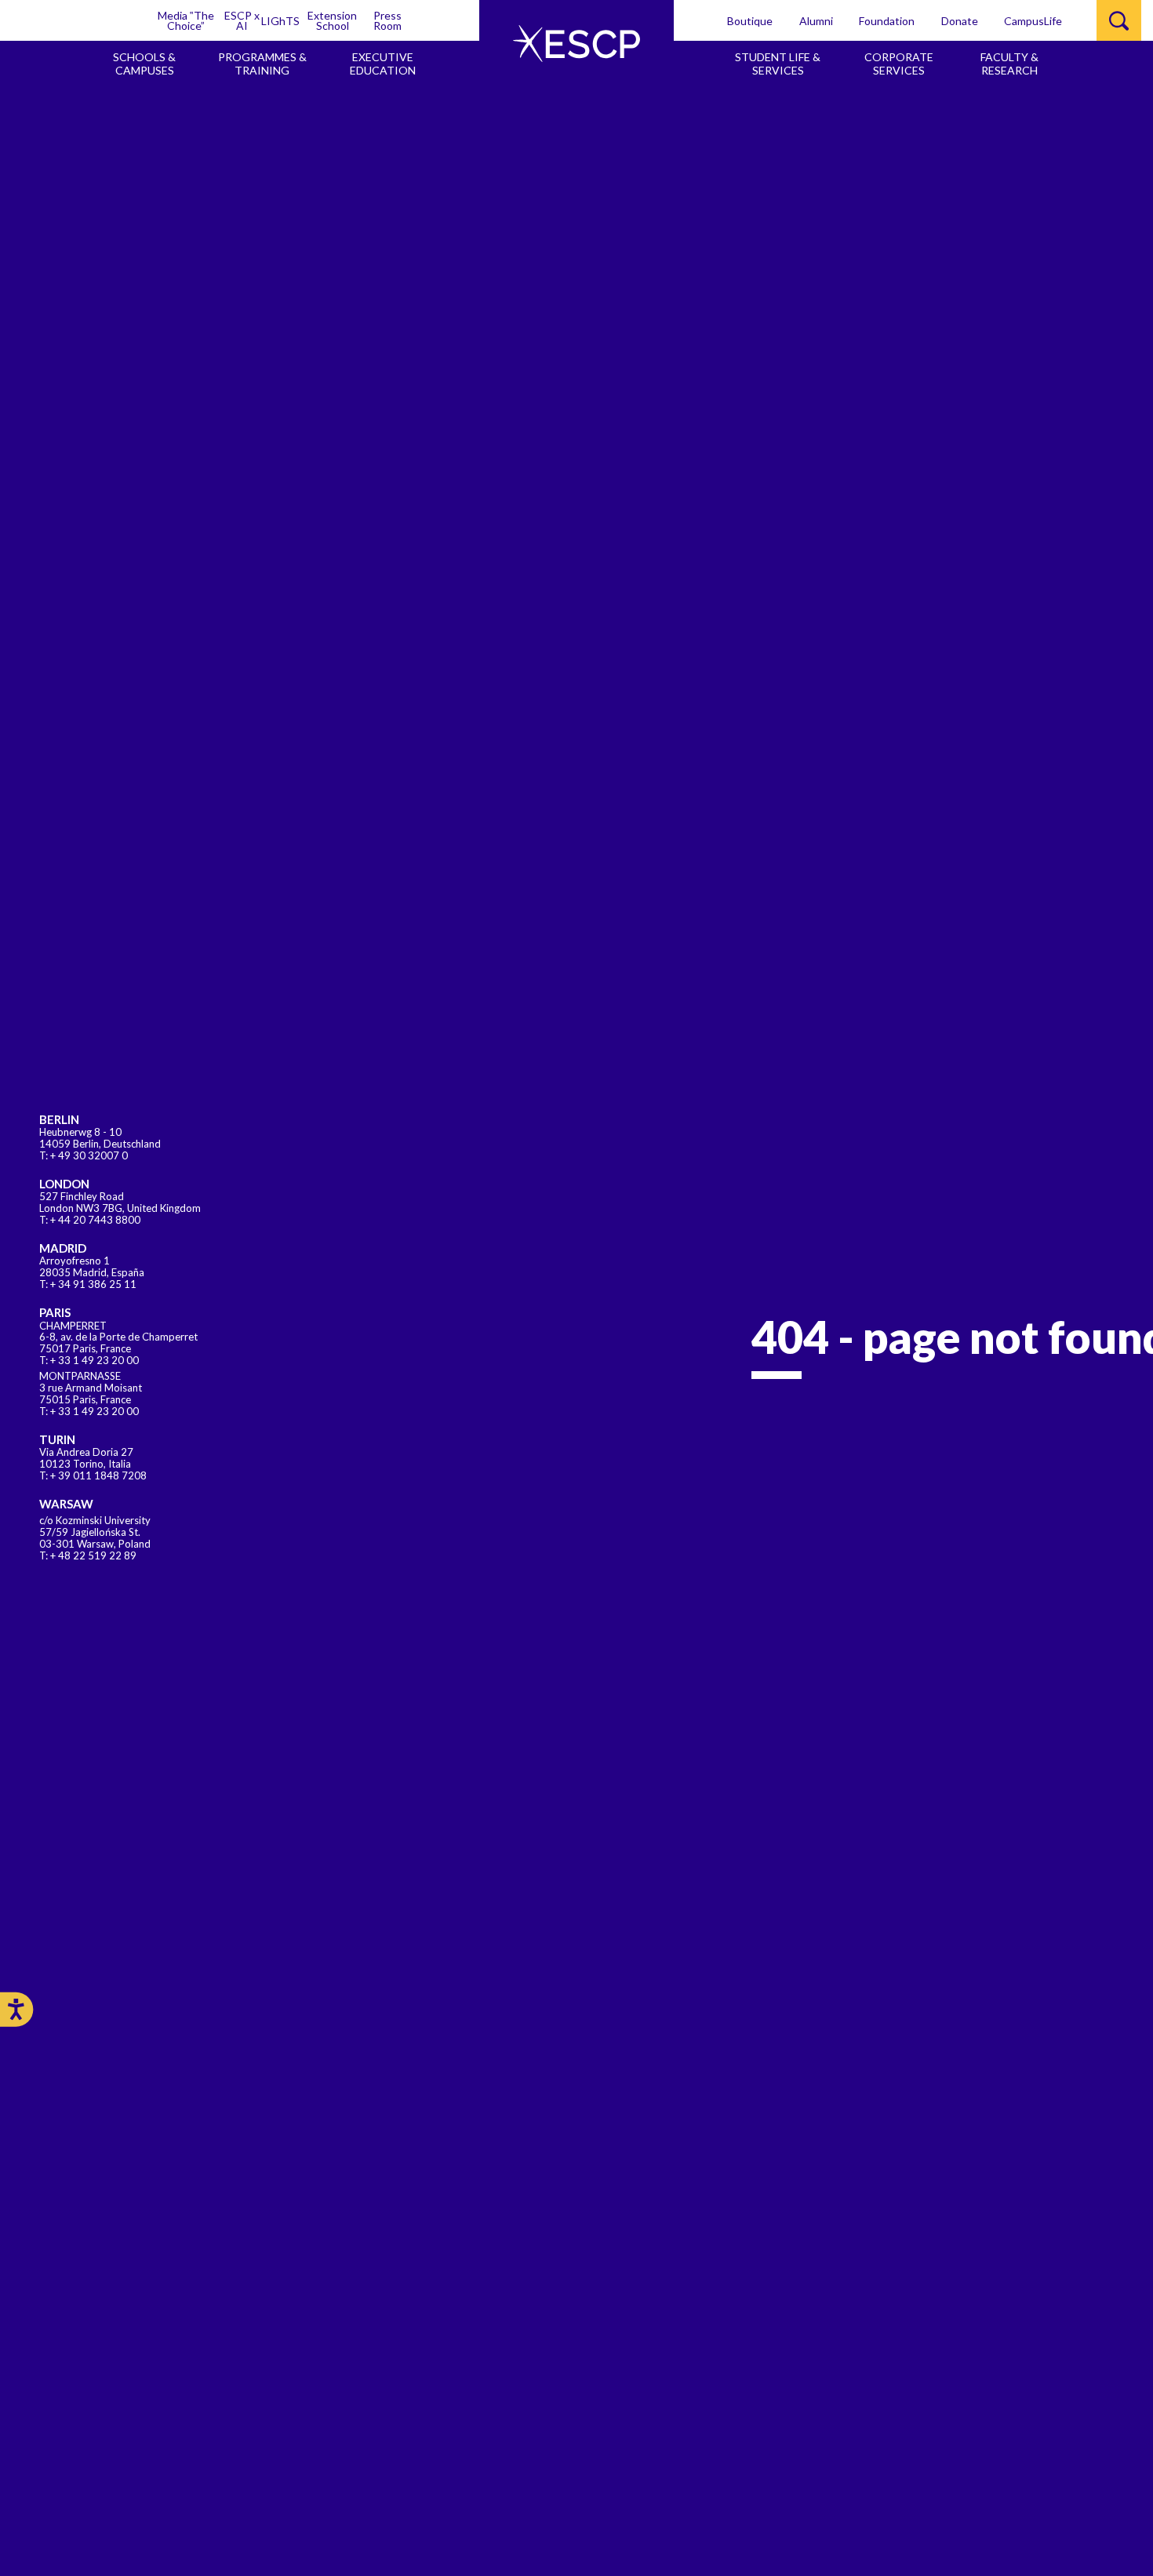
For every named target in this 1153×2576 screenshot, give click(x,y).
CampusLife (1033, 21)
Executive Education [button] (383, 64)
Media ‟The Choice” (186, 20)
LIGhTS (280, 21)
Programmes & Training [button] (262, 64)
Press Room (387, 20)
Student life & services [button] (778, 64)
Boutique (750, 21)
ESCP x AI (242, 20)
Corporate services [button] (899, 64)
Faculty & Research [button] (1009, 64)
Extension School (332, 20)
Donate (960, 21)
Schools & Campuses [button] (144, 64)
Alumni (816, 21)
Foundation (887, 21)
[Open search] (1119, 20)
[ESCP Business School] (576, 44)
